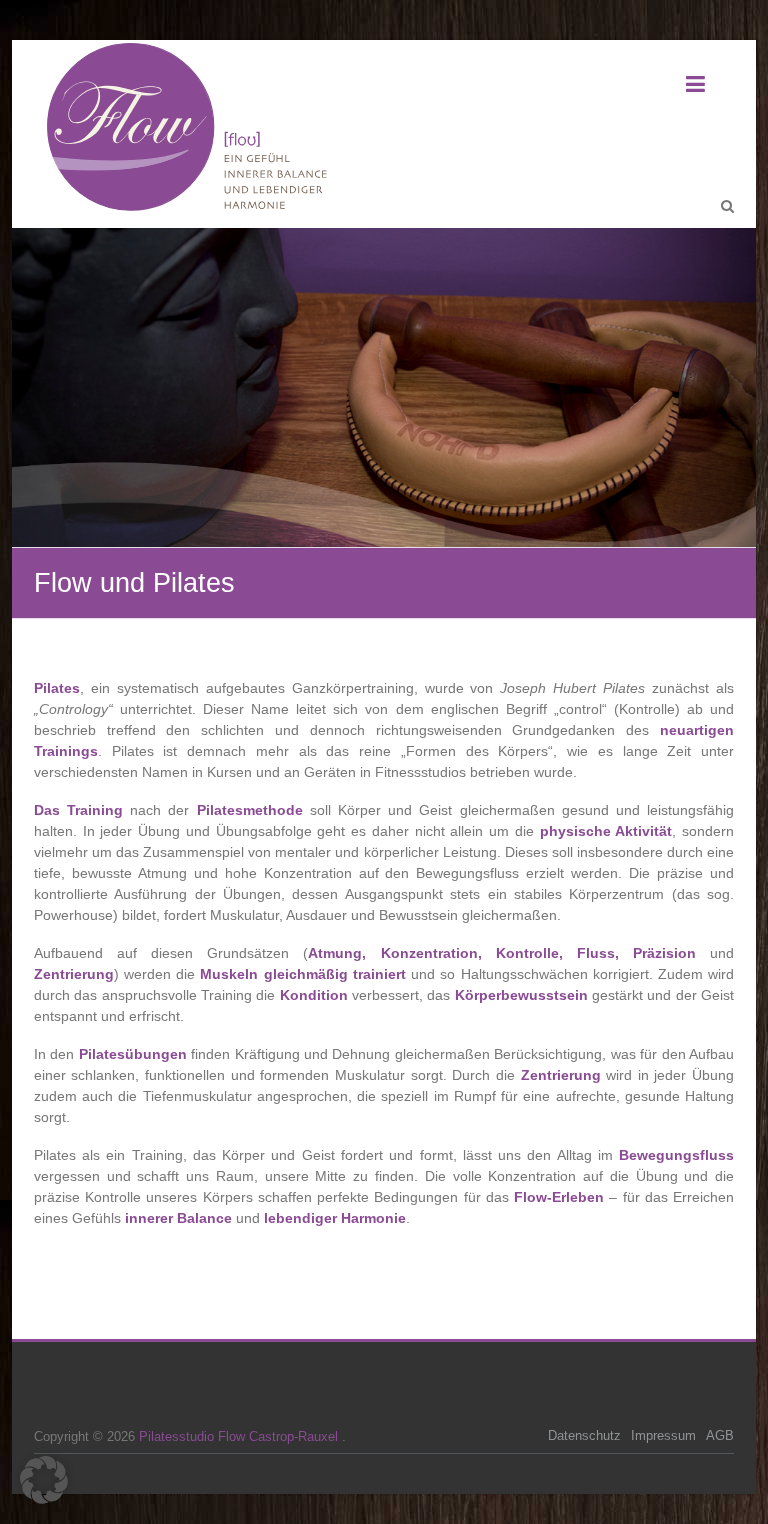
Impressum (663, 1435)
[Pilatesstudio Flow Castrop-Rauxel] (194, 129)
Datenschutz (584, 1435)
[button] (44, 1480)
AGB (720, 1435)
